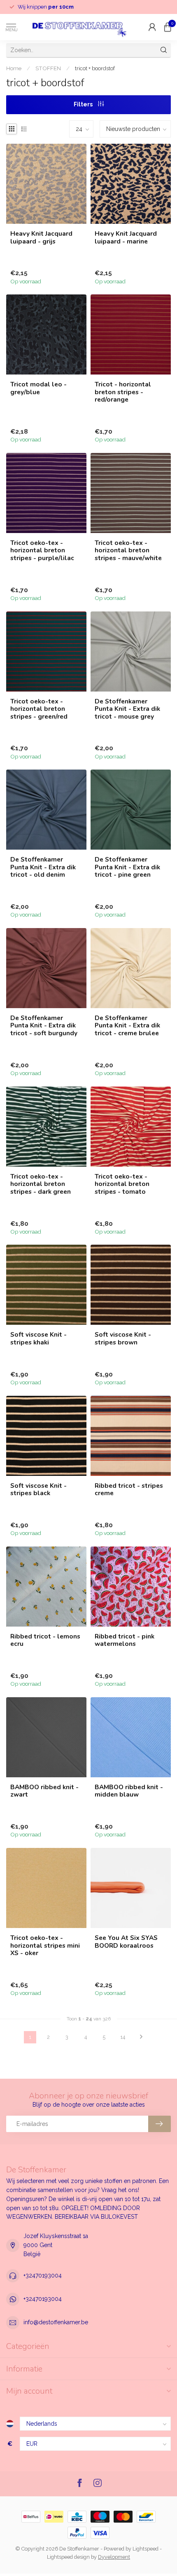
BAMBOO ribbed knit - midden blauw (129, 1791)
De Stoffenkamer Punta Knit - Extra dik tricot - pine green (127, 867)
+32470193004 (43, 2275)
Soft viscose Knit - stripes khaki (38, 1339)
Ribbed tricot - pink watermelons (125, 1640)
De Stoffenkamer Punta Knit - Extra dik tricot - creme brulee (127, 1026)
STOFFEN (48, 68)
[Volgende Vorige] (141, 2037)
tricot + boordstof (95, 68)
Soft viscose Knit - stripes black (38, 1490)
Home (14, 68)
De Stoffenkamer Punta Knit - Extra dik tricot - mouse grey (127, 709)
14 (123, 2037)
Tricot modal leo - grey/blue (38, 388)
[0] (168, 27)
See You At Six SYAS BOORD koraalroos (126, 1942)
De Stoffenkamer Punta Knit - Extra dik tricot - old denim (43, 867)
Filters (84, 104)
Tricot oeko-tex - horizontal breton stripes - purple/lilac (42, 550)
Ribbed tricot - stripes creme (129, 1490)
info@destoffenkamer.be (56, 2322)
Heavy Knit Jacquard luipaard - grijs (41, 238)
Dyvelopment (114, 2557)
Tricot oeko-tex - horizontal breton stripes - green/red (39, 709)
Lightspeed (146, 2549)
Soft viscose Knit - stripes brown (123, 1339)
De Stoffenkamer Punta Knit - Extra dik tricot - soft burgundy (44, 1026)
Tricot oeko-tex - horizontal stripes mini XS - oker (45, 1945)
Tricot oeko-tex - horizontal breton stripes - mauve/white (128, 550)
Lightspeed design (68, 2557)
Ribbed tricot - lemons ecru (45, 1640)
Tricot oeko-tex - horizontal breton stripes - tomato (122, 1184)
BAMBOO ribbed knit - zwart (44, 1791)
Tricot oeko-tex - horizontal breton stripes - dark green (41, 1184)
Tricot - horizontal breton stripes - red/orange (123, 392)
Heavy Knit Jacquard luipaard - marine (126, 238)
